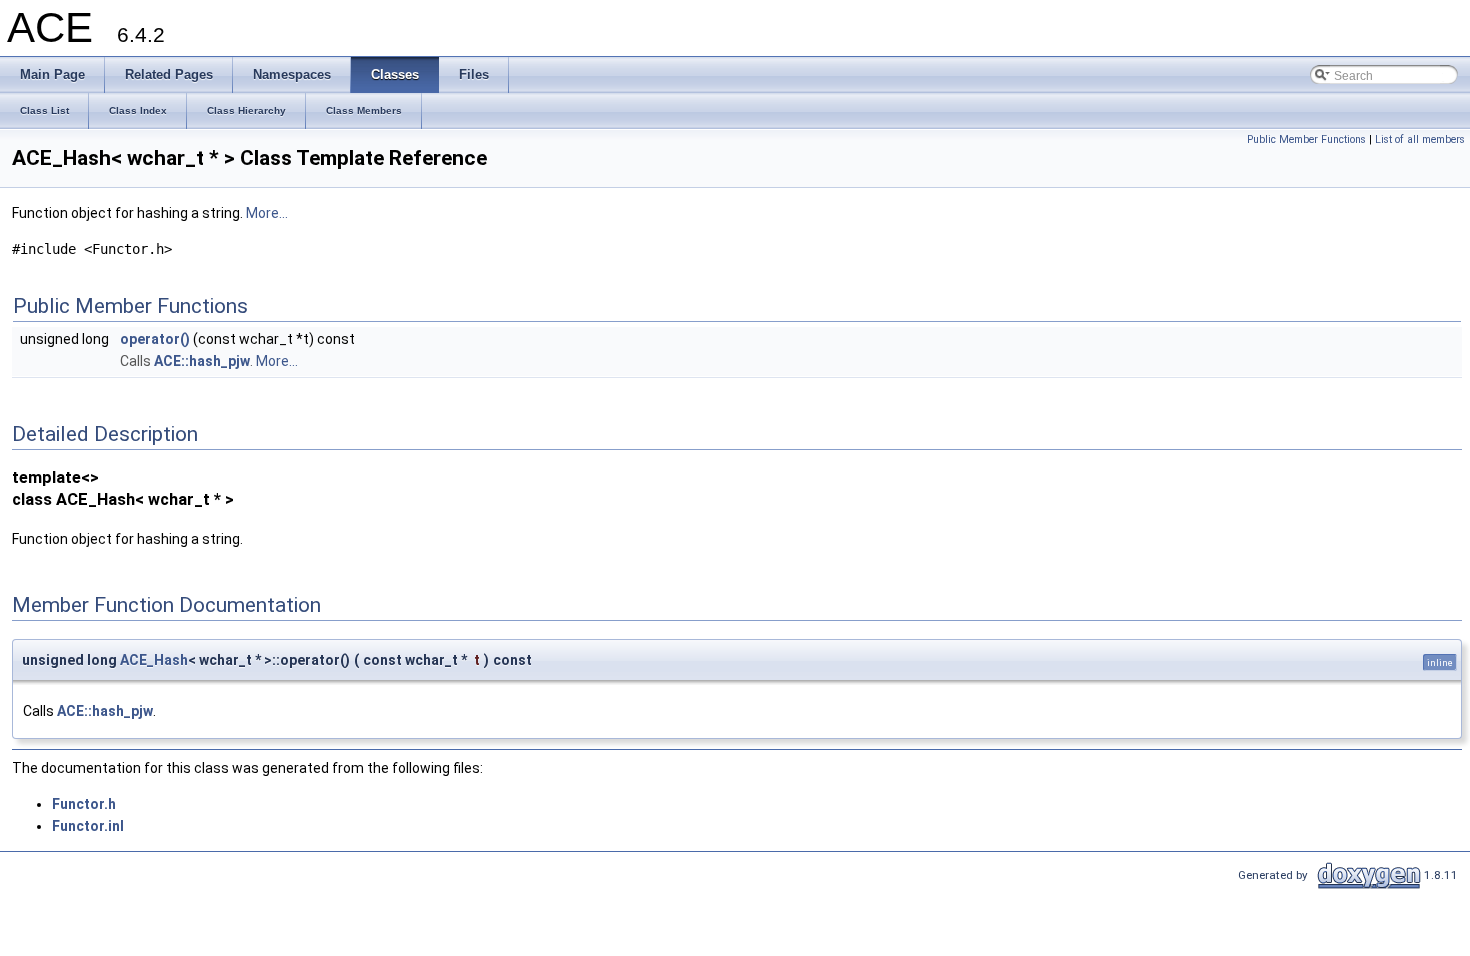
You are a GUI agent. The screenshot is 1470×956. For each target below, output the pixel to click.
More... (267, 213)
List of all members (1420, 139)
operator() (155, 339)
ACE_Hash (154, 660)
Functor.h (84, 804)
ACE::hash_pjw (202, 361)
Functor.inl (88, 826)
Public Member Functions (1306, 139)
